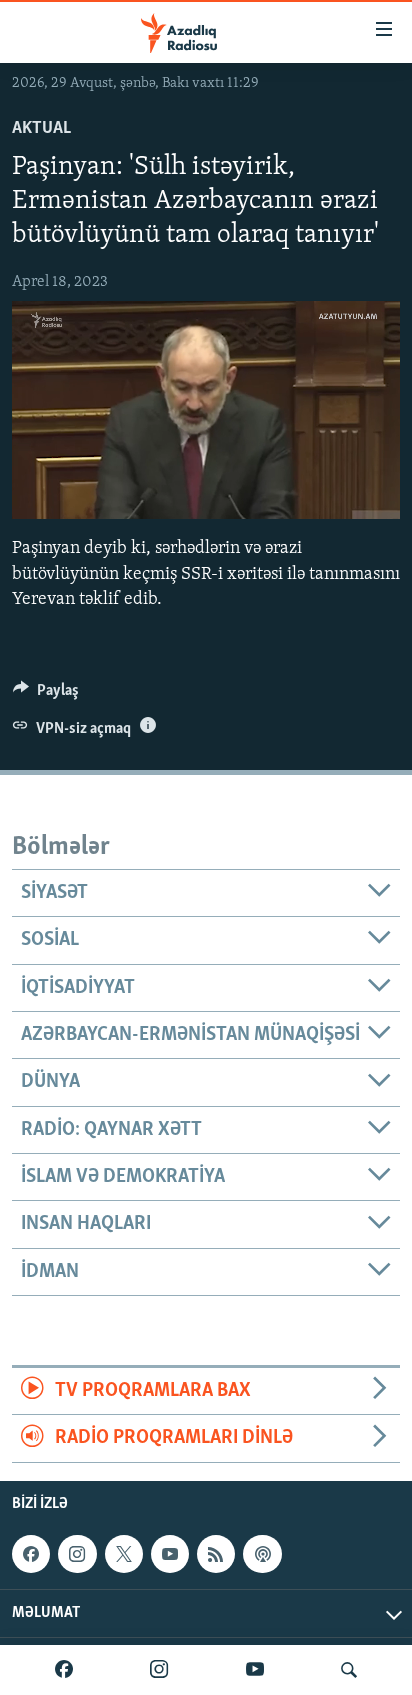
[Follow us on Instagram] (77, 1554)
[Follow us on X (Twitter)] (124, 1554)
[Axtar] (349, 1670)
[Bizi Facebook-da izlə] (64, 1670)
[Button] (46, 695)
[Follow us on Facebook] (31, 1554)
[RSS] (216, 1554)
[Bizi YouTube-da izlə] (255, 1670)
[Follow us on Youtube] (170, 1554)
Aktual (41, 129)
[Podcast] (262, 1554)
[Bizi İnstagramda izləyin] (159, 1670)
